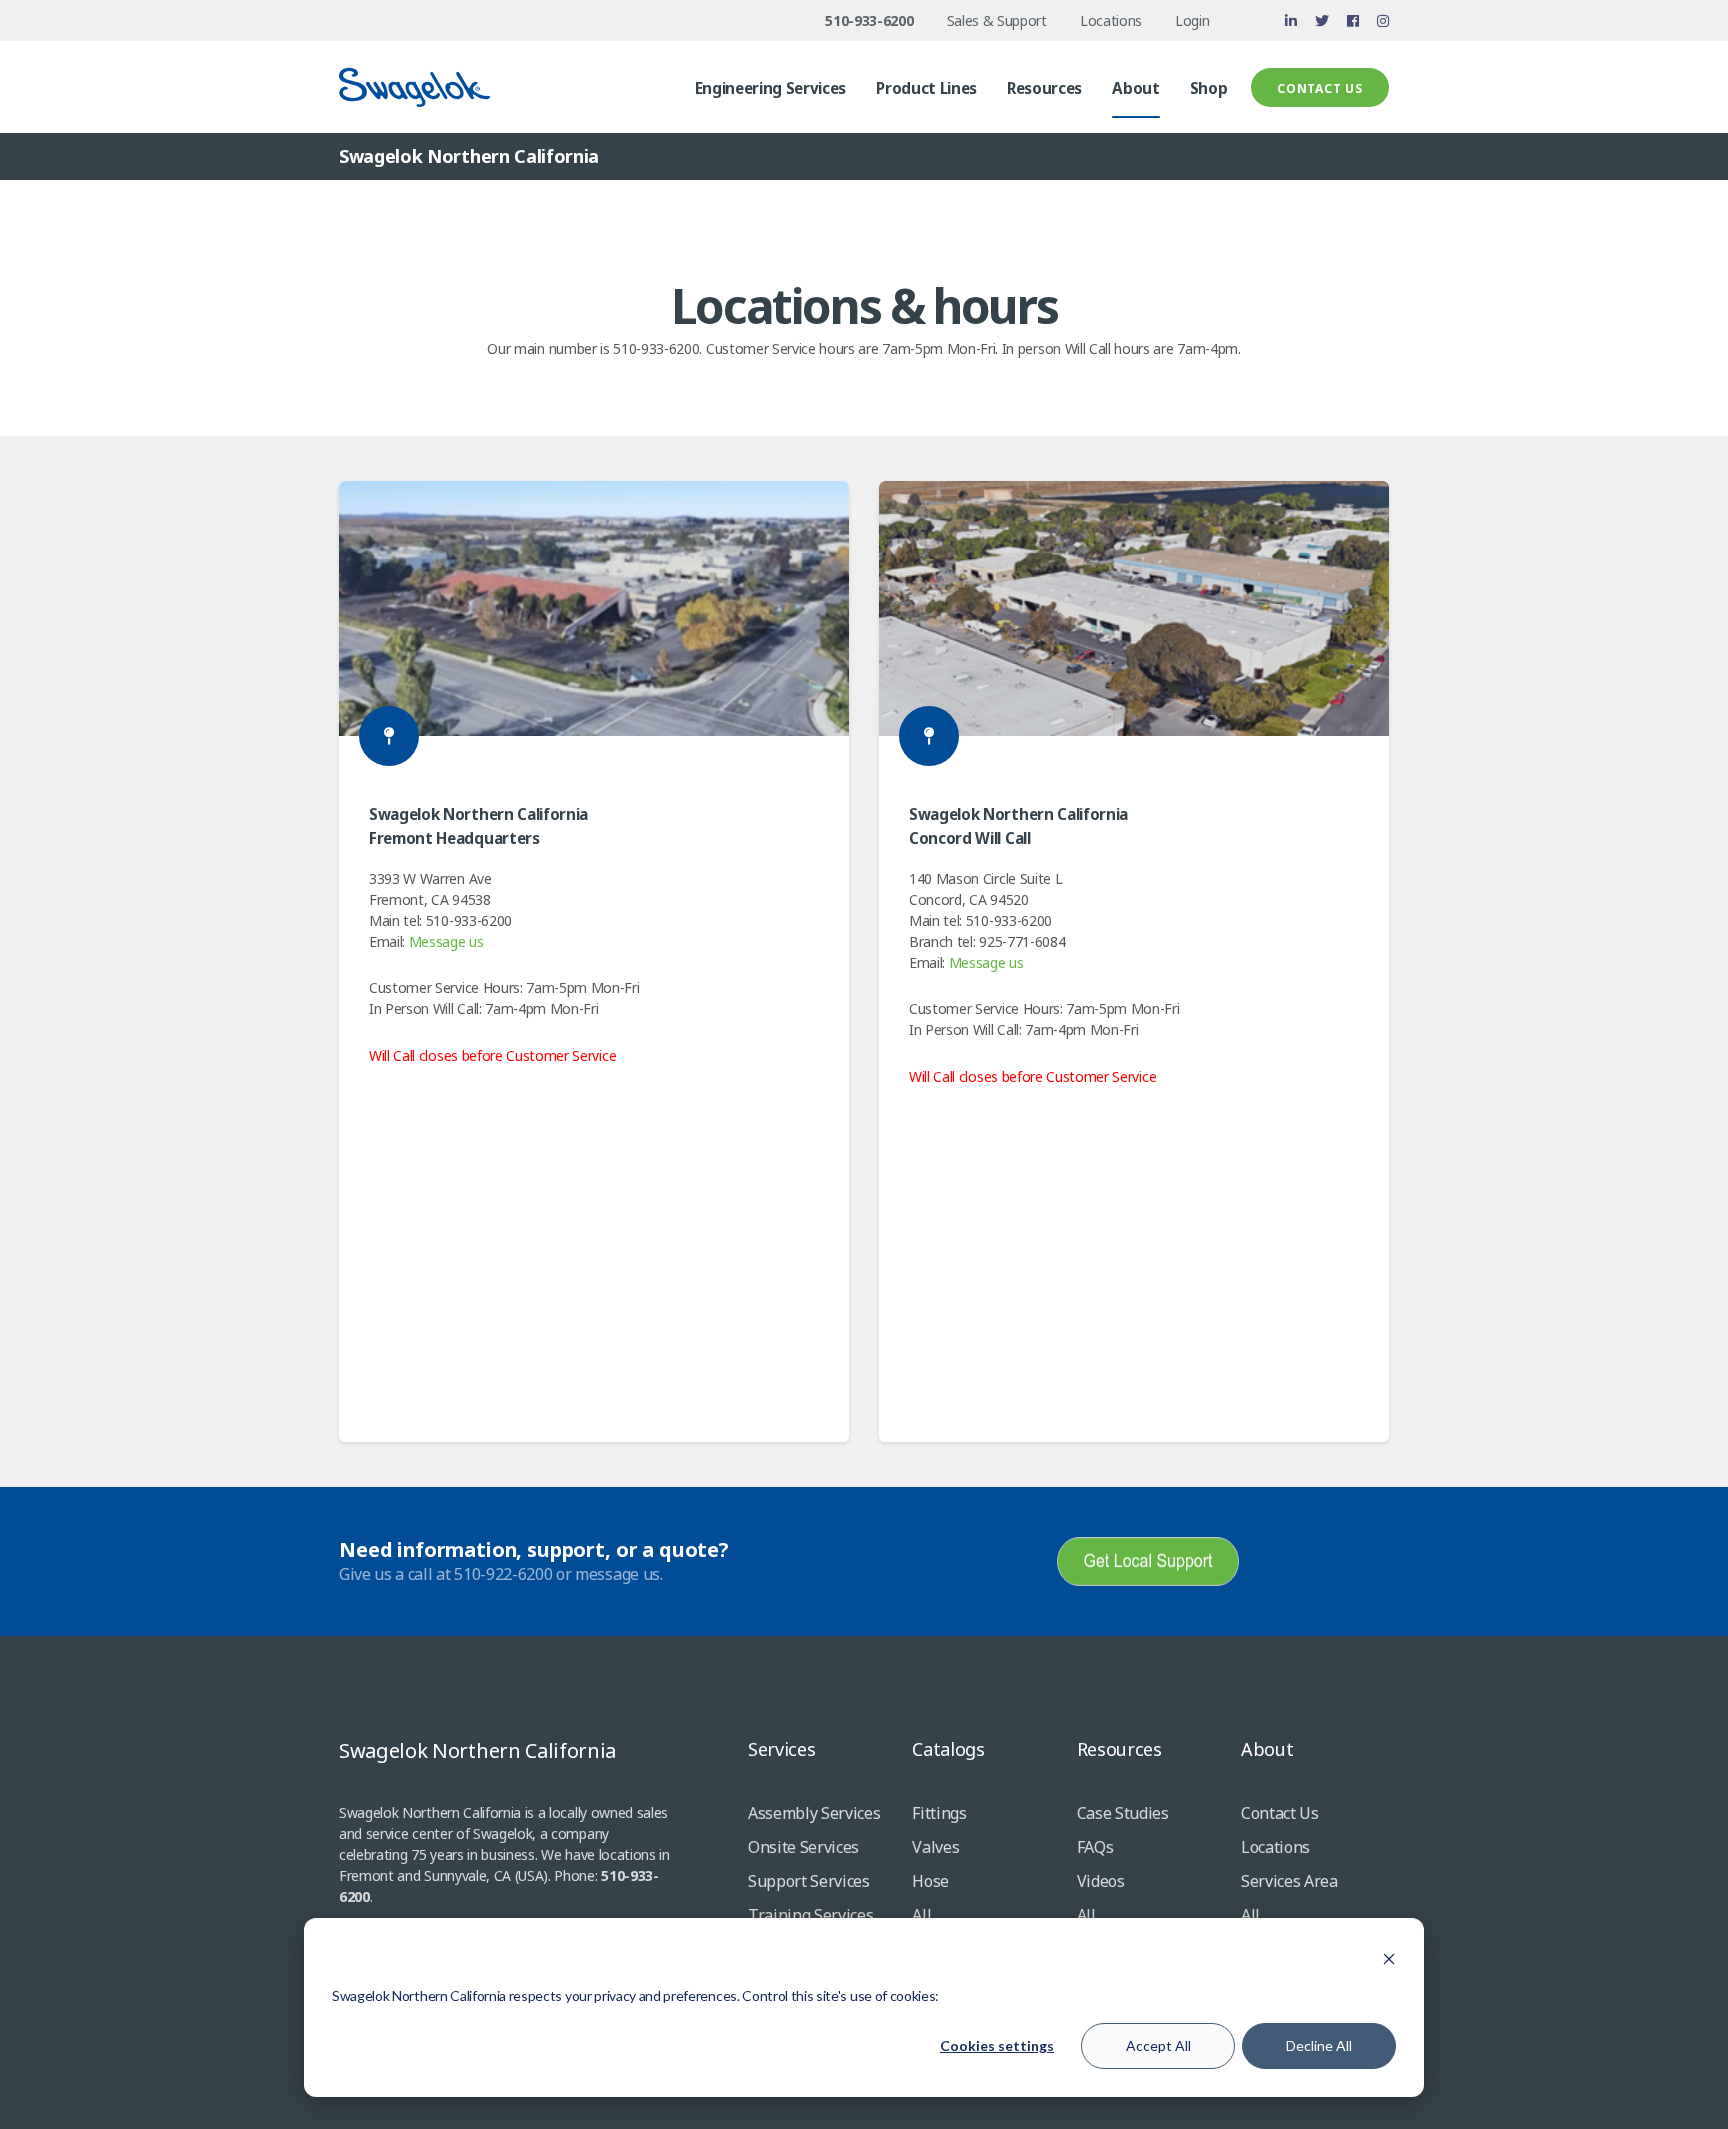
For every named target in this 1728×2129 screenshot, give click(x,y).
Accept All (1158, 2045)
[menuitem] (771, 97)
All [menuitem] (921, 1915)
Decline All (1319, 2045)
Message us (446, 941)
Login (1192, 20)
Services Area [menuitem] (1289, 1881)
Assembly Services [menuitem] (814, 1813)
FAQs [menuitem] (1095, 1847)
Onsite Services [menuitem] (803, 1847)
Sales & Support (997, 20)
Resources (1119, 1749)
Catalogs (948, 1749)
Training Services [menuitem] (811, 1915)
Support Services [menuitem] (809, 1881)
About (1267, 1749)
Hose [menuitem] (930, 1881)
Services (781, 1749)
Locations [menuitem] (1275, 1847)
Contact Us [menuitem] (1280, 1813)
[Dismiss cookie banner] (1389, 1958)
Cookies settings (997, 2045)
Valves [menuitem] (935, 1847)
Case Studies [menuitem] (1123, 1813)
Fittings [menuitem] (939, 1813)
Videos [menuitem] (1101, 1881)
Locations (1111, 20)
